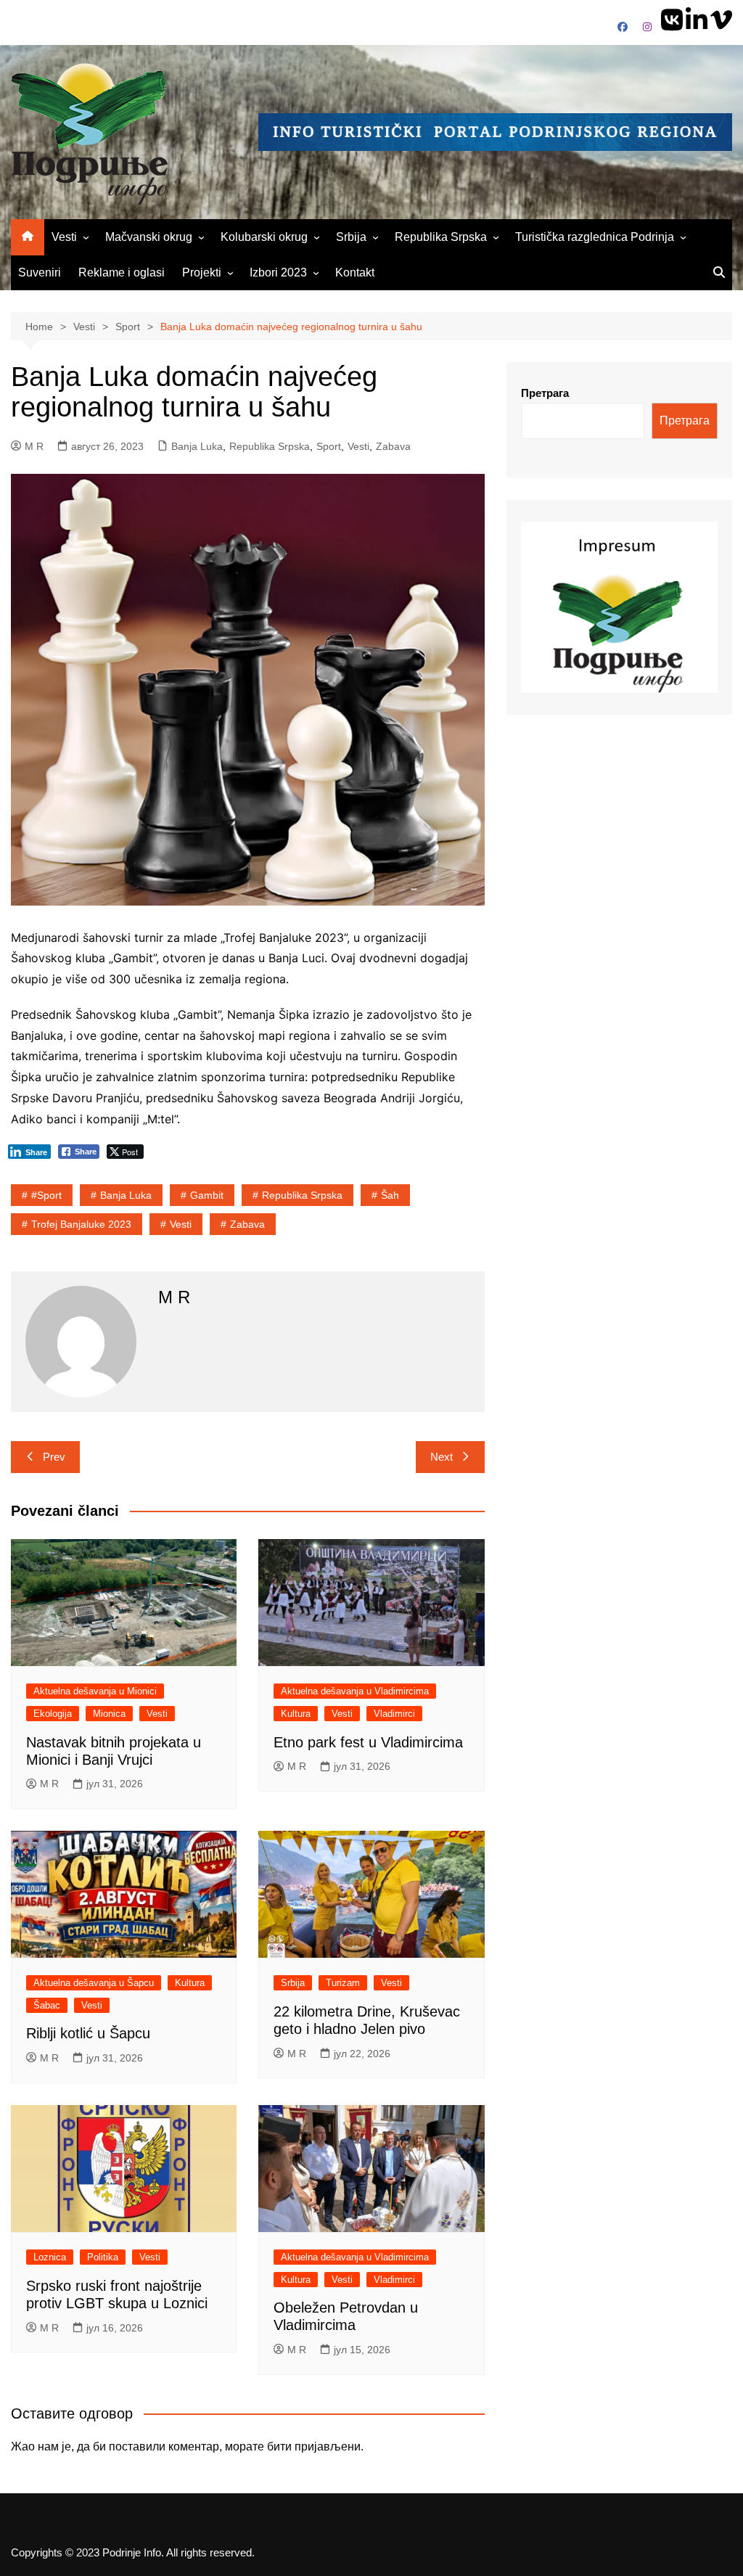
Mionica (109, 1714)
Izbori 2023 (278, 272)
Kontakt (355, 272)
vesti (181, 1224)
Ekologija (53, 1714)
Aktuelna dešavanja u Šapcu (94, 1983)
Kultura (296, 1714)
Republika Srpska (441, 237)
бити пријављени (314, 2446)
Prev (54, 1457)
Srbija (351, 237)
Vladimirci (394, 1714)
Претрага (545, 393)
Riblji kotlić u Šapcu (88, 2033)
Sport (329, 446)
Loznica (50, 2257)
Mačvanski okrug (149, 237)
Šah (390, 1195)
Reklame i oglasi (122, 272)
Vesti (64, 237)
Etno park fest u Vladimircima (368, 1742)
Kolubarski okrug (264, 237)
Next (442, 1457)
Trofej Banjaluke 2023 (81, 1224)
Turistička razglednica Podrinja (595, 237)
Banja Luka (197, 446)
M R (34, 446)
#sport (46, 1195)
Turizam (343, 1983)
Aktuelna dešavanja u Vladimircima (355, 1691)
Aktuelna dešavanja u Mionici (95, 1691)
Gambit (207, 1195)
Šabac (47, 2005)
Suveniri (40, 272)
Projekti (202, 272)
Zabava (393, 446)
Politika (103, 2257)
